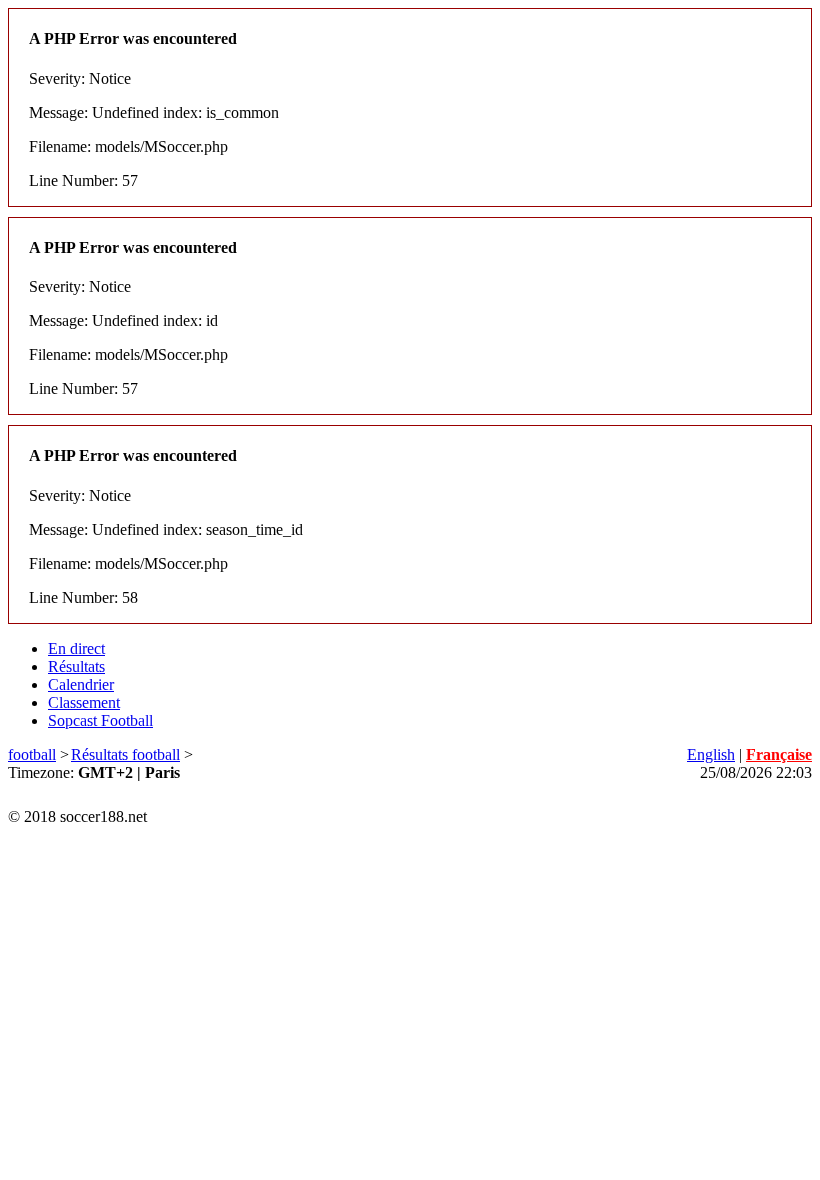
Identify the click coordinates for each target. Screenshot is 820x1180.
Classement (84, 702)
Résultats (76, 666)
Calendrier (81, 684)
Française (779, 754)
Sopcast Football (100, 720)
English (711, 754)
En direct (76, 648)
